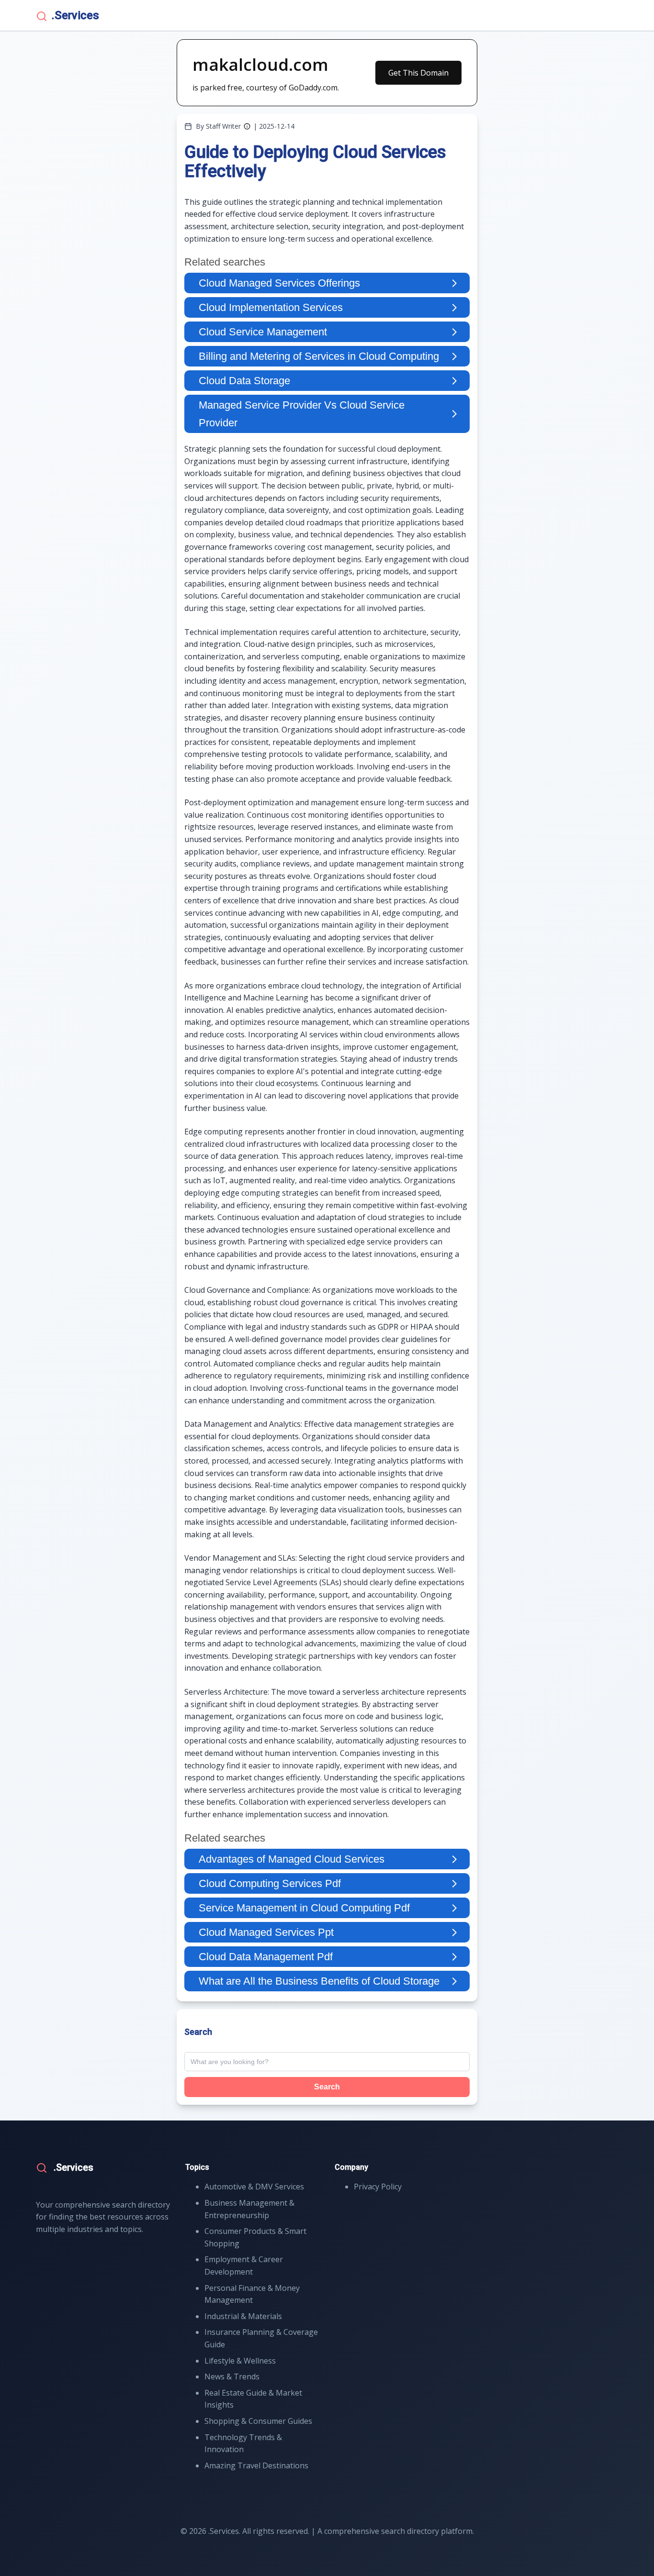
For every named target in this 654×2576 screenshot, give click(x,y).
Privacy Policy (378, 2187)
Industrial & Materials (243, 2316)
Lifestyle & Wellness (240, 2361)
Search (327, 2087)
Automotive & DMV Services (254, 2187)
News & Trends (232, 2376)
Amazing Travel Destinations (256, 2465)
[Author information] (247, 126)
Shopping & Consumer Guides (258, 2421)
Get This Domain (418, 73)
